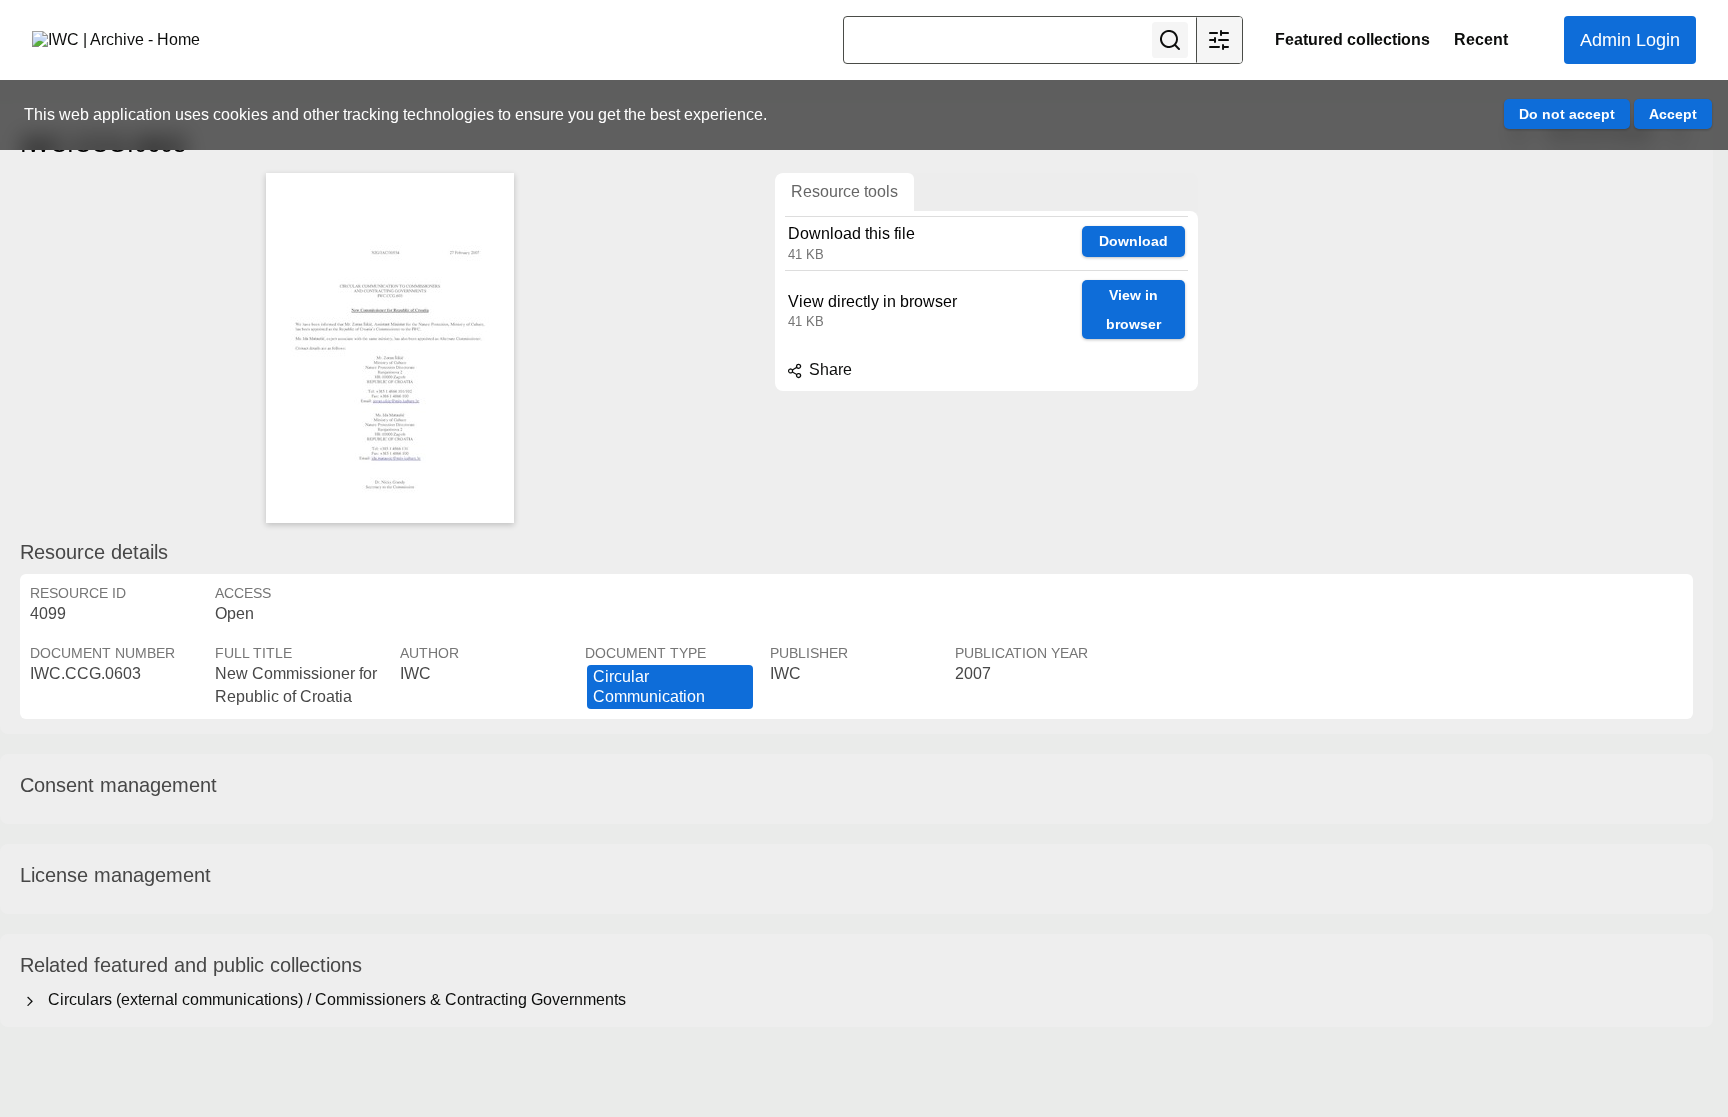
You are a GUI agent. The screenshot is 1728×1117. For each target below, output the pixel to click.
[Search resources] (1170, 40)
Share (828, 369)
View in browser (1133, 309)
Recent (1481, 39)
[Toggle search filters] (1219, 40)
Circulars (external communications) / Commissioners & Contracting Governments (333, 999)
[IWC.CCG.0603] (390, 348)
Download (1133, 241)
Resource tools (844, 191)
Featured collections (1352, 39)
